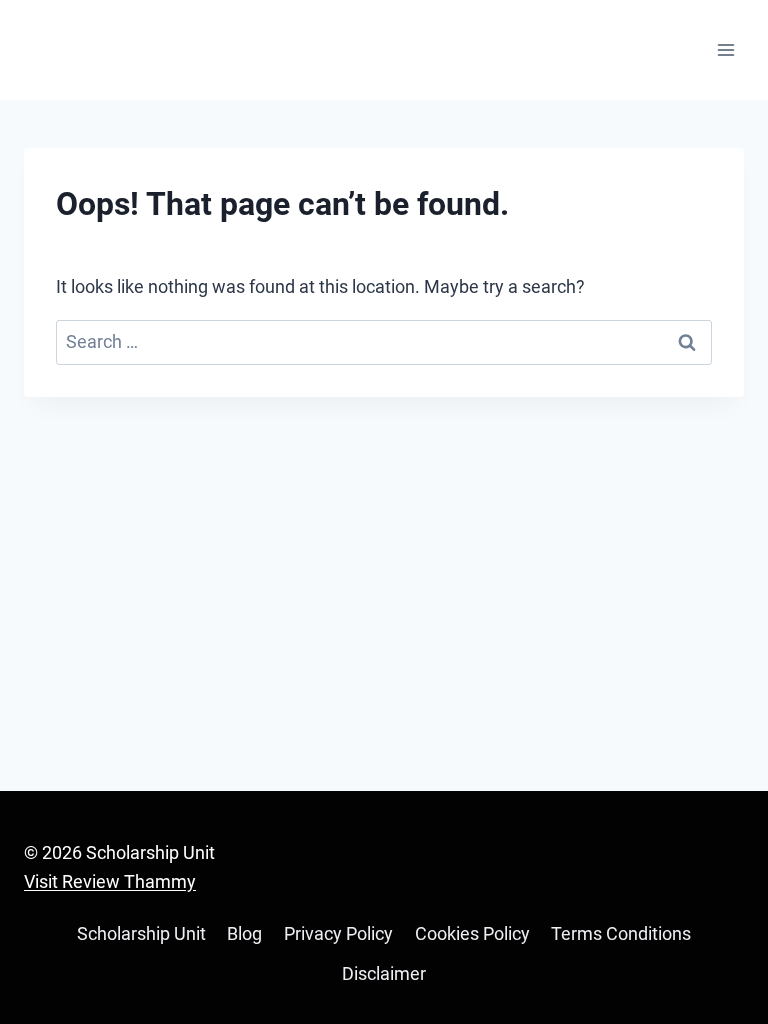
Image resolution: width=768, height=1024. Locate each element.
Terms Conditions (621, 933)
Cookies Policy (472, 933)
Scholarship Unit (141, 933)
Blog (244, 933)
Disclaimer (384, 973)
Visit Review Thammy (110, 881)
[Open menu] (725, 49)
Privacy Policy (338, 933)
